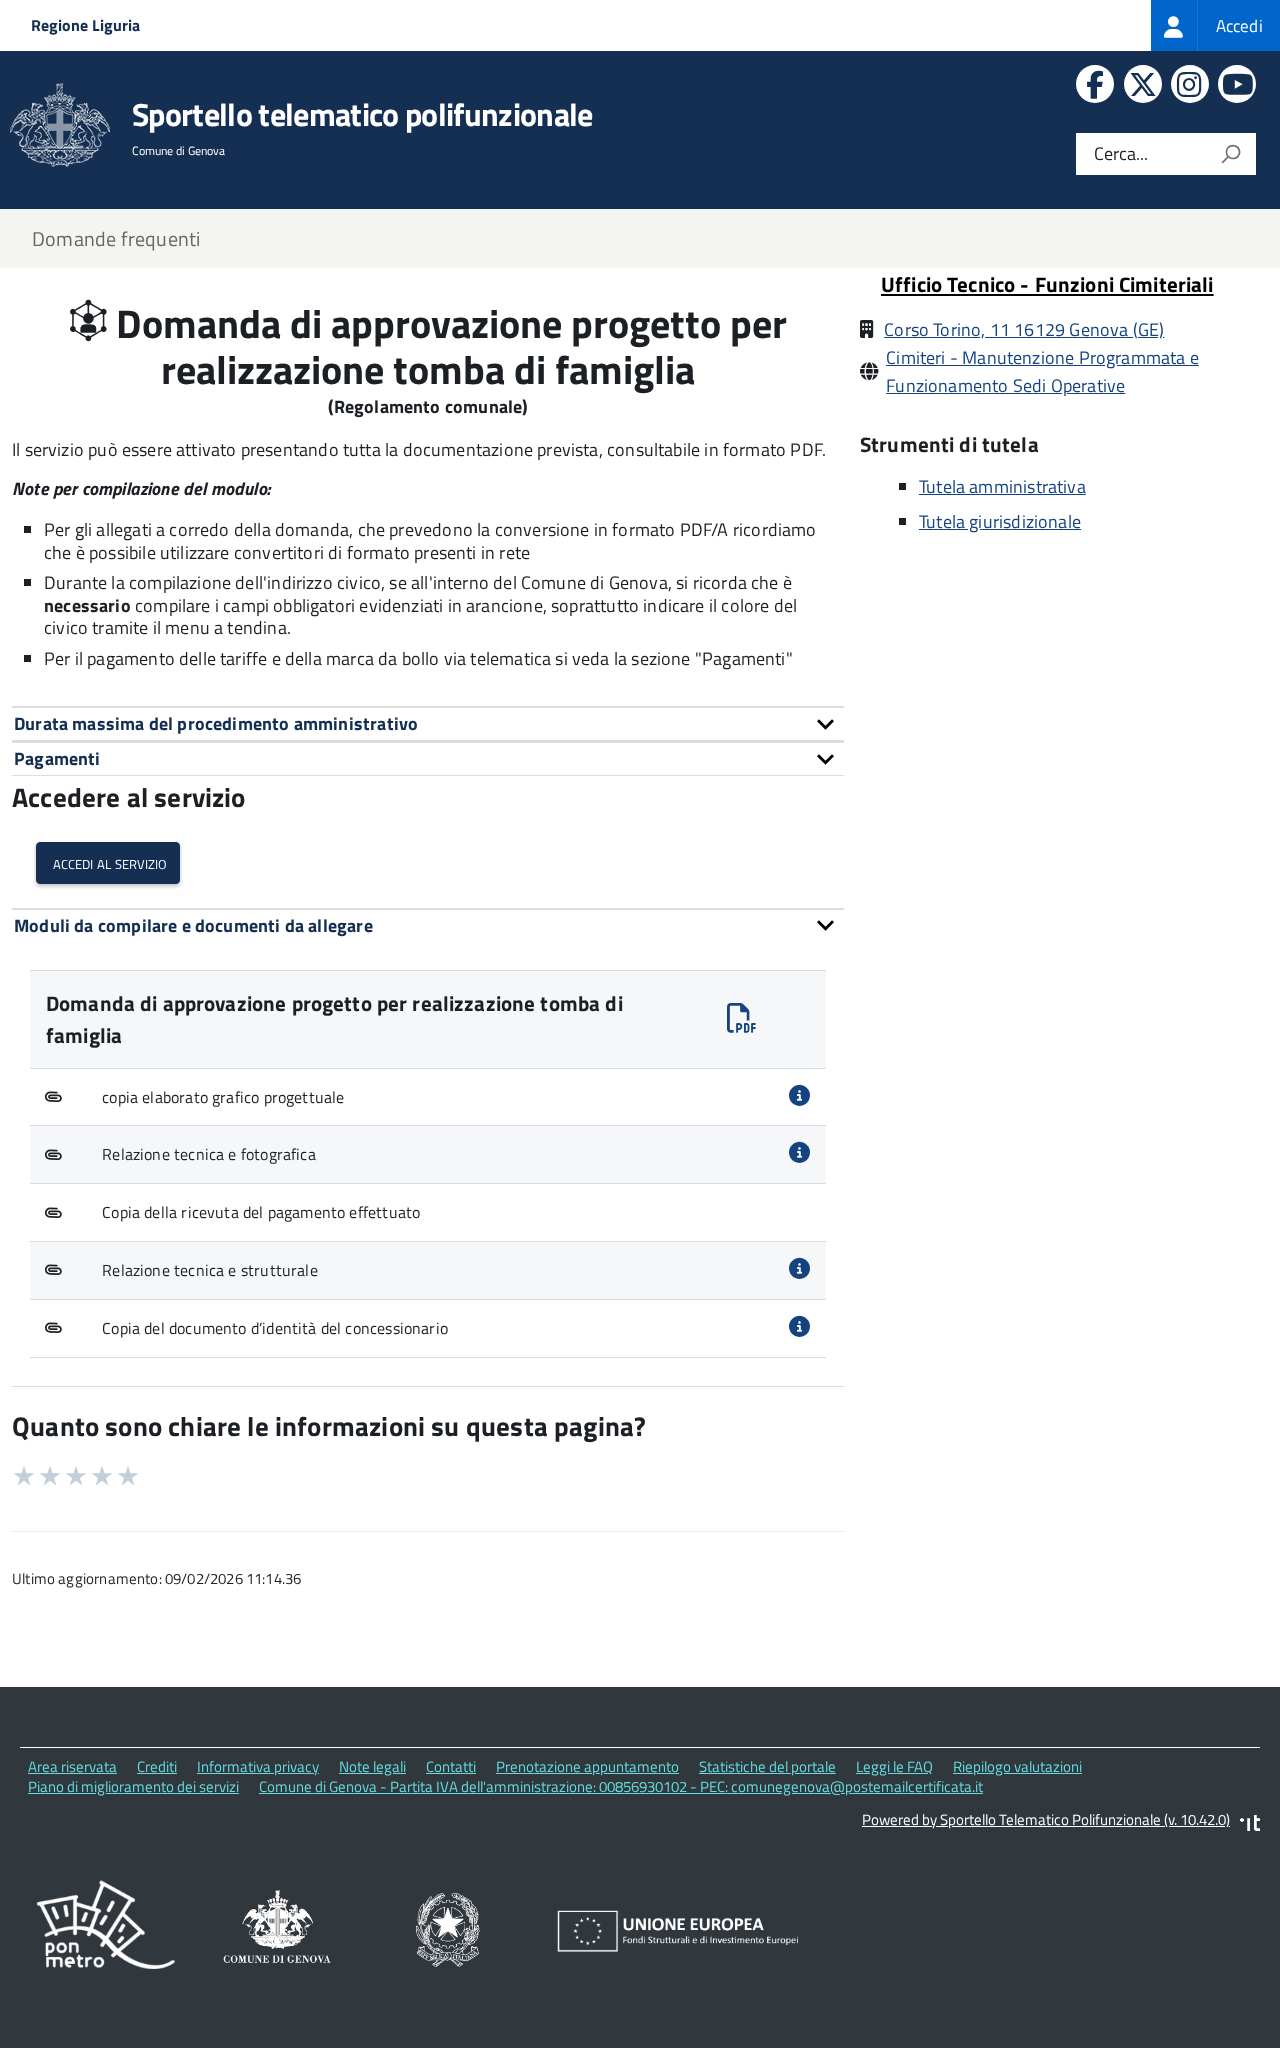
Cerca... (1121, 154)
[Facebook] (1092, 88)
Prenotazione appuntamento (587, 1766)
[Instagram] (1187, 88)
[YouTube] (1234, 88)
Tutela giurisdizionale (1000, 521)
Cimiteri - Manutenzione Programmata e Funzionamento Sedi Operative (1042, 371)
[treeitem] (1215, 25)
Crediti (157, 1766)
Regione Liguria (85, 25)
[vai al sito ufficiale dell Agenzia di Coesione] (449, 1931)
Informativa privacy (258, 1766)
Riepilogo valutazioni (1017, 1766)
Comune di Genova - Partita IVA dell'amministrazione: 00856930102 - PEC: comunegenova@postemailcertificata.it (621, 1786)
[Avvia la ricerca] (1231, 154)
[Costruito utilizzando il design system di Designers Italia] (1250, 1825)
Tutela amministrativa (1002, 486)
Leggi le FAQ (894, 1766)
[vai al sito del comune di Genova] (278, 1931)
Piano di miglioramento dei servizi (133, 1786)
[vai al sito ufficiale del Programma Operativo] (106, 1931)
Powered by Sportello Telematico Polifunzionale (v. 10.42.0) (1046, 1819)
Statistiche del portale (767, 1766)
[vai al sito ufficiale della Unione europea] (677, 1932)
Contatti (451, 1766)
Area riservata (72, 1766)
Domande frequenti (116, 238)
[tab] (428, 723)
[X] (1140, 88)
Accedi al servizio (108, 862)
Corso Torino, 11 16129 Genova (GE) (1024, 329)
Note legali (372, 1766)
